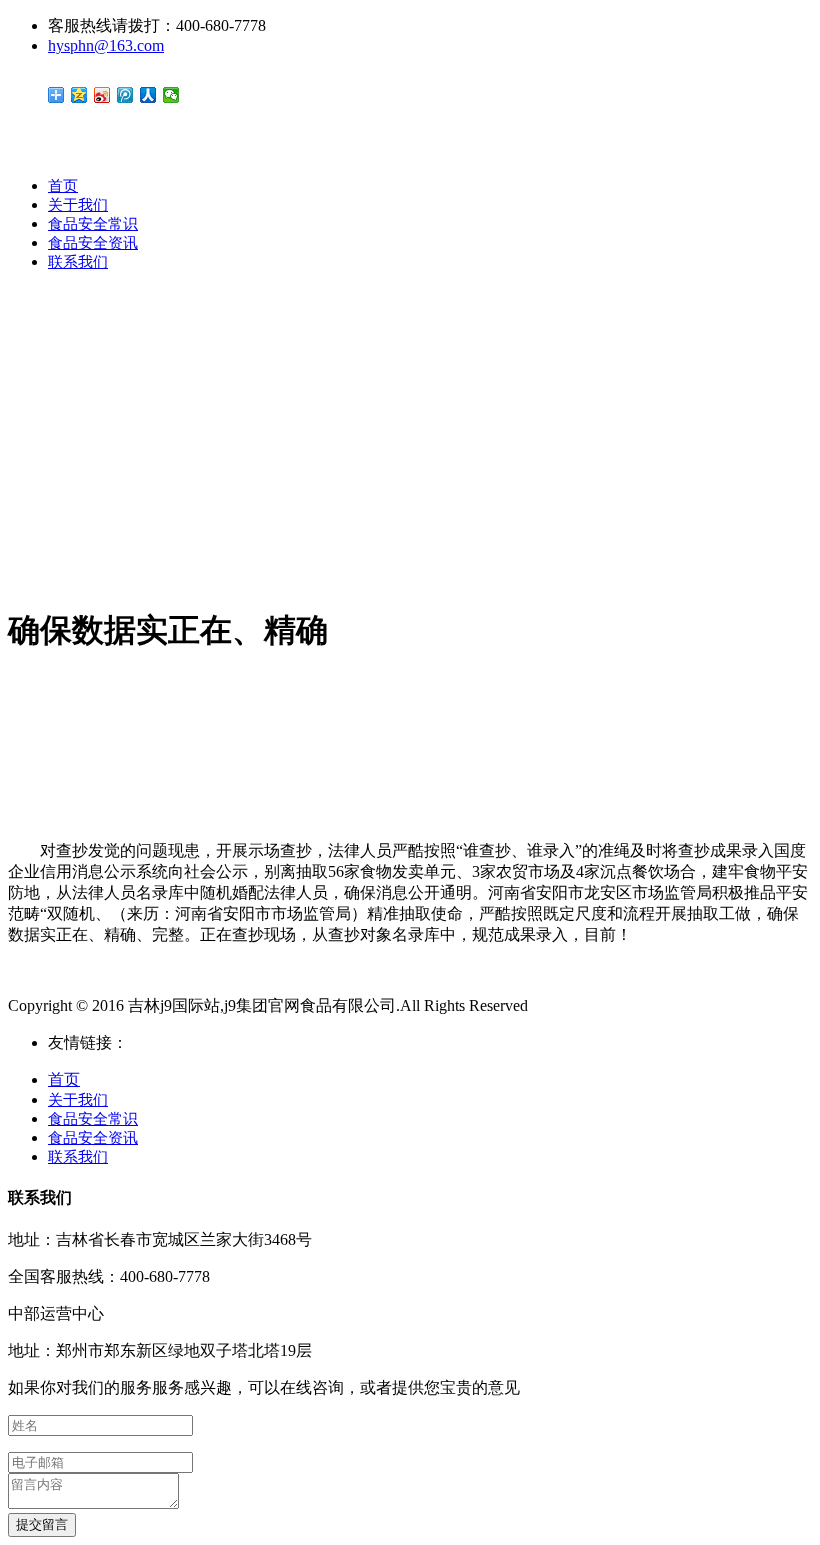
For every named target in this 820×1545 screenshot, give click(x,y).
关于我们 (78, 205)
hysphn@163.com (106, 45)
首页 (63, 186)
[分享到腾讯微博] (125, 95)
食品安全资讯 (93, 243)
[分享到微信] (171, 95)
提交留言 (42, 1524)
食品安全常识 (93, 224)
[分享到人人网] (148, 95)
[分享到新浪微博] (102, 95)
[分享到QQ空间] (79, 95)
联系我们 (78, 262)
